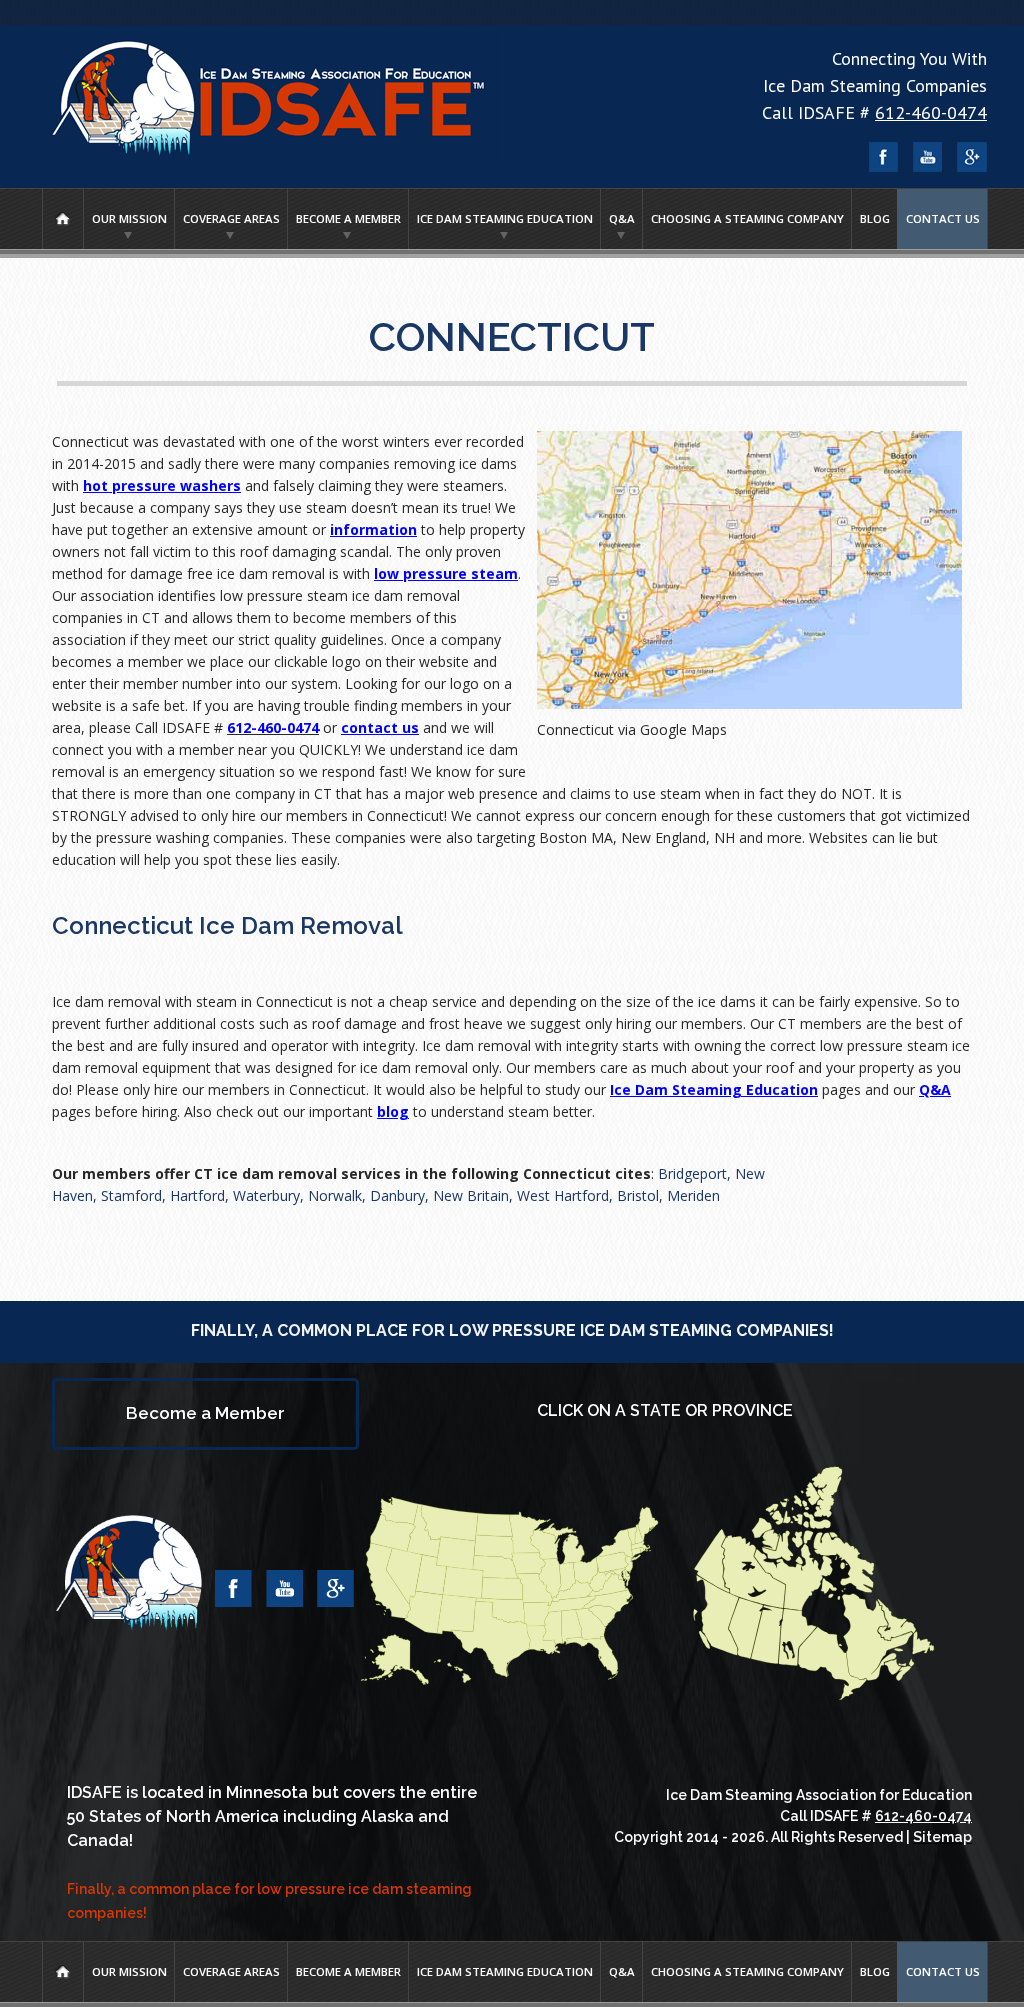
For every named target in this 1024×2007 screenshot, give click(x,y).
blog (393, 1111)
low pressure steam (446, 573)
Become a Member (348, 218)
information (373, 529)
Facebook (884, 157)
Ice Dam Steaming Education (505, 218)
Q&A (622, 218)
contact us (380, 727)
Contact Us (943, 218)
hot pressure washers (162, 485)
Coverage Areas (231, 218)
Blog (875, 218)
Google (972, 157)
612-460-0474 (931, 112)
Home (63, 219)
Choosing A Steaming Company (747, 218)
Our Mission (129, 218)
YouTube (928, 157)
